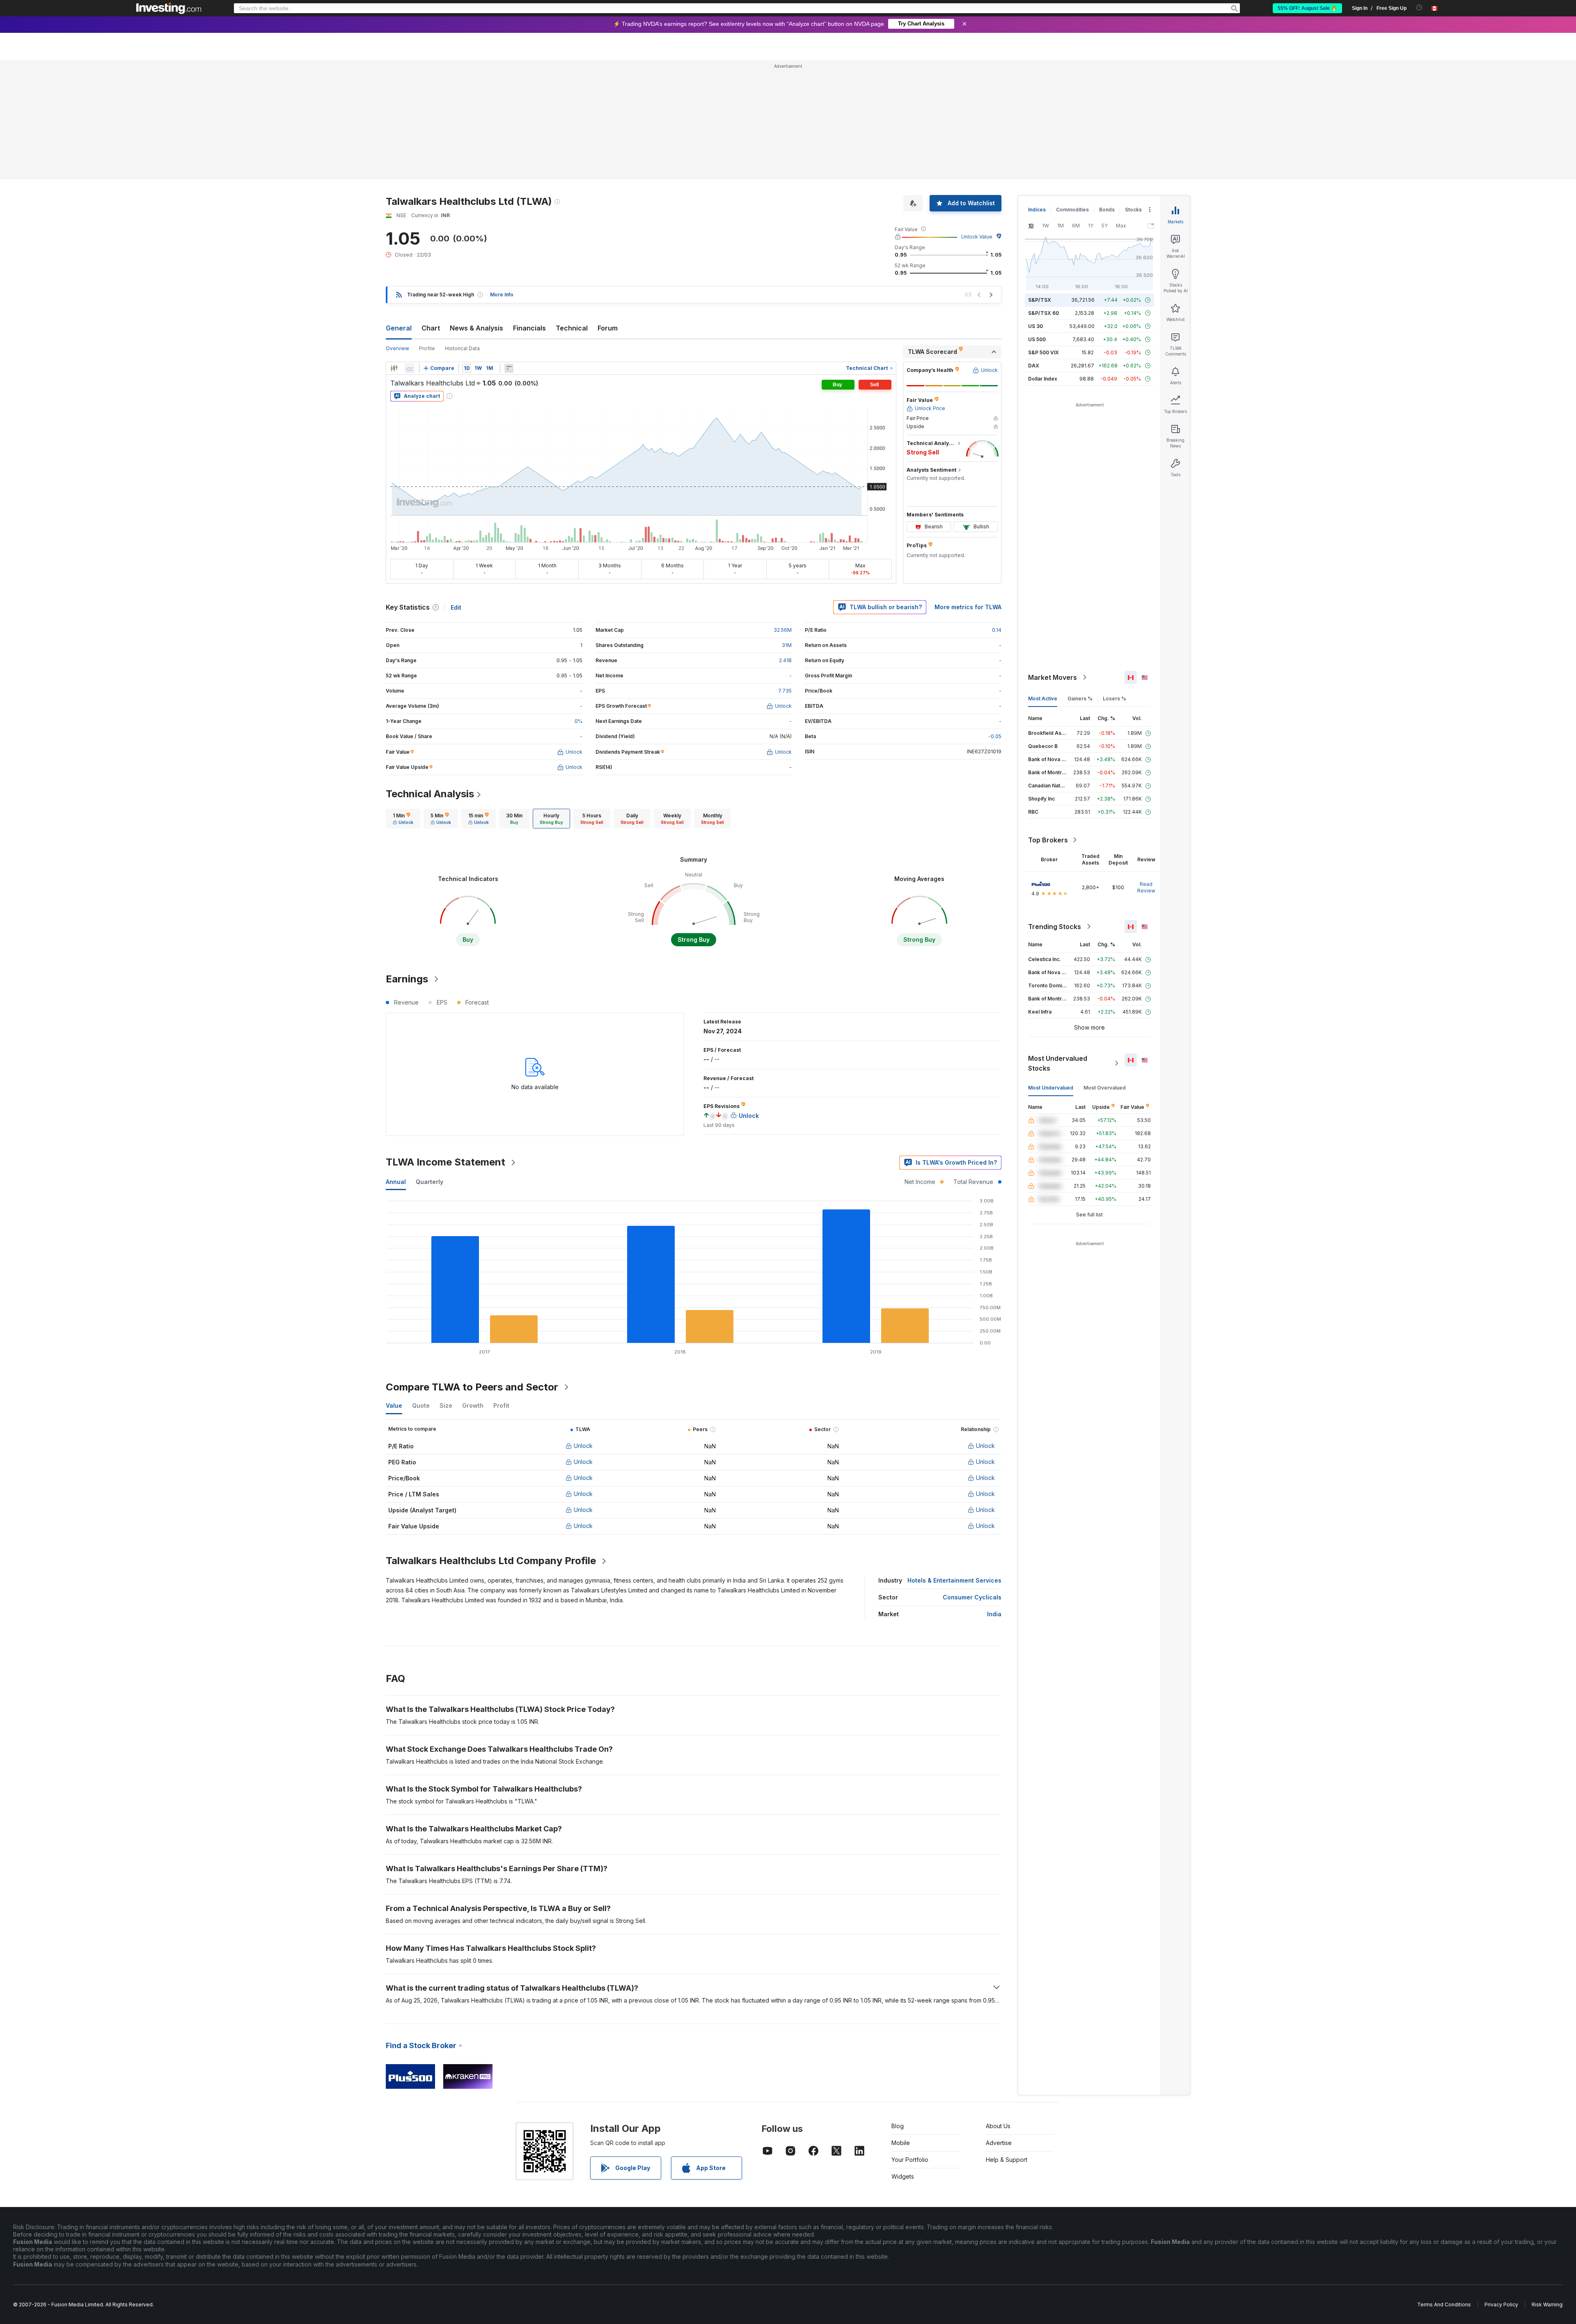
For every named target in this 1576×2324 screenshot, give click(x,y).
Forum (608, 328)
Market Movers (1053, 677)
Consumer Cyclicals (972, 1597)
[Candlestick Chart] (394, 368)
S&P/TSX (1040, 300)
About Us (998, 2126)
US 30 (1035, 326)
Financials (529, 328)
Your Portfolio (910, 2160)
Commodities (1072, 210)
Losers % (1114, 699)
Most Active (1043, 699)
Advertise (999, 2143)
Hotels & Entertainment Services (954, 1580)
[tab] (403, 819)
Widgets (903, 2176)
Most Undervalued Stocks (1058, 1063)
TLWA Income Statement (446, 1162)
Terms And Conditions (1444, 2304)
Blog (898, 2126)
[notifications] (1419, 8)
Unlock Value (977, 237)
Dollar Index (1043, 379)
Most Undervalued (1051, 1088)
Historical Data (462, 348)
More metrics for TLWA (968, 607)
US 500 (1037, 339)
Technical (572, 328)
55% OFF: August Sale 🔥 (1307, 8)
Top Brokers (1048, 840)
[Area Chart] (410, 368)
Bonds (1107, 210)
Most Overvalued (1105, 1088)
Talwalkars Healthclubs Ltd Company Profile (491, 1561)
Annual (396, 1182)
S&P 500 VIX (1043, 352)
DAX (1034, 366)
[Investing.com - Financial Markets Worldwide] (169, 8)
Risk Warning (1547, 2304)
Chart (431, 328)
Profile (427, 348)
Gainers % (1080, 699)
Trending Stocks (1055, 927)
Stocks (1133, 210)
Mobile (901, 2143)
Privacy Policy (1501, 2304)
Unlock (583, 1446)
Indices (1037, 210)
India (994, 1614)
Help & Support (1007, 2160)
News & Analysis (476, 328)
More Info (502, 295)
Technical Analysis (430, 794)
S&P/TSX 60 (1043, 313)
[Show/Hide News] (509, 368)
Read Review (1146, 887)
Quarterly (430, 1182)
